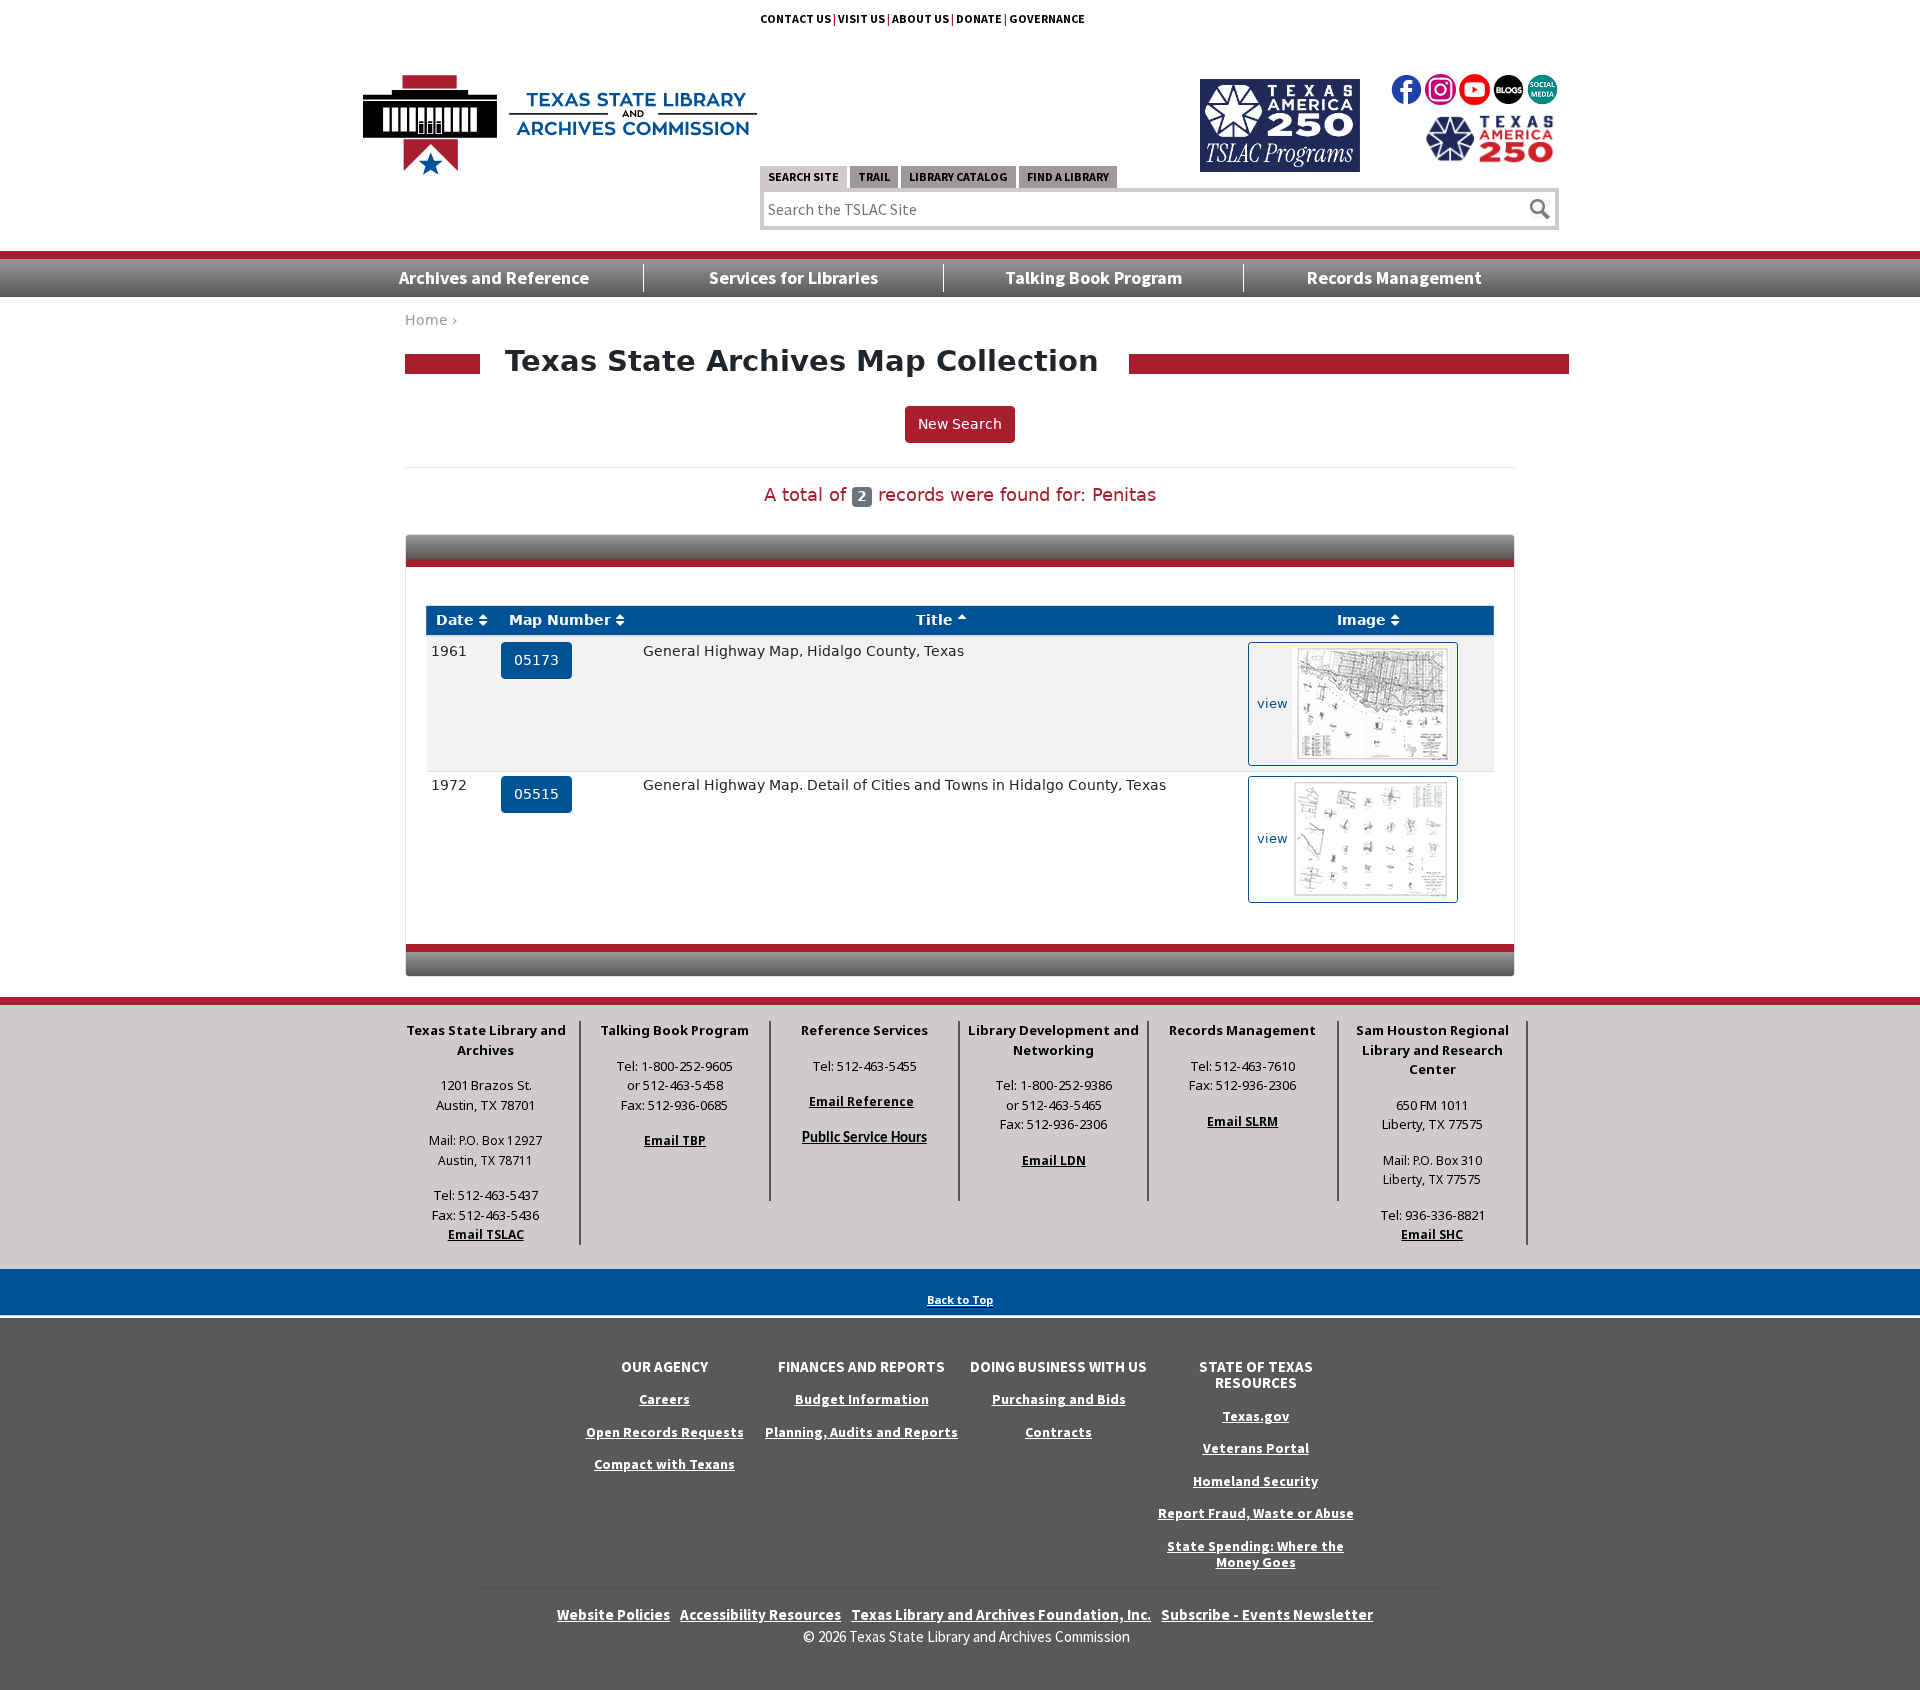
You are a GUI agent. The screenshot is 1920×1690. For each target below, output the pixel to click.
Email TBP (675, 1140)
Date (455, 620)
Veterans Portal (1256, 1448)
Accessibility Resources (760, 1614)
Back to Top (960, 1299)
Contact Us (795, 18)
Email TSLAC (486, 1234)
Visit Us (861, 18)
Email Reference (861, 1101)
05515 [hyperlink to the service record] (536, 794)
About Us (920, 18)
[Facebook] (1406, 93)
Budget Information (862, 1399)
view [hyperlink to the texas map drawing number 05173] (1274, 702)
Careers (664, 1399)
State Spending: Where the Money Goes (1255, 1554)
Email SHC (1432, 1234)
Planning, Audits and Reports (861, 1432)
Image (1361, 620)
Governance (1047, 18)
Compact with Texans (664, 1464)
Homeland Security (1255, 1481)
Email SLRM (1242, 1121)
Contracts (1058, 1432)
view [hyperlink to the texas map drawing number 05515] (1274, 838)
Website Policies (613, 1614)
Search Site (803, 176)
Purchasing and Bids (1059, 1399)
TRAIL (874, 176)
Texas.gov (1255, 1416)
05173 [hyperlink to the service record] (536, 660)
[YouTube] (1474, 93)
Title (934, 620)
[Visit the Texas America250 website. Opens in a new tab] (1489, 137)
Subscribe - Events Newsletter (1267, 1614)
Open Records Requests (665, 1432)
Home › (431, 320)
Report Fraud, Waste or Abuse (1256, 1513)
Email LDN (1054, 1160)
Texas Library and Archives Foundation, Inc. (1001, 1614)
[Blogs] (1508, 93)
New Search (960, 424)
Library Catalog (958, 176)
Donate (979, 18)
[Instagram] (1440, 93)
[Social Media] (1542, 93)
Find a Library (1068, 176)
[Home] (560, 115)
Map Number (560, 620)
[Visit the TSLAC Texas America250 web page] (1280, 102)
